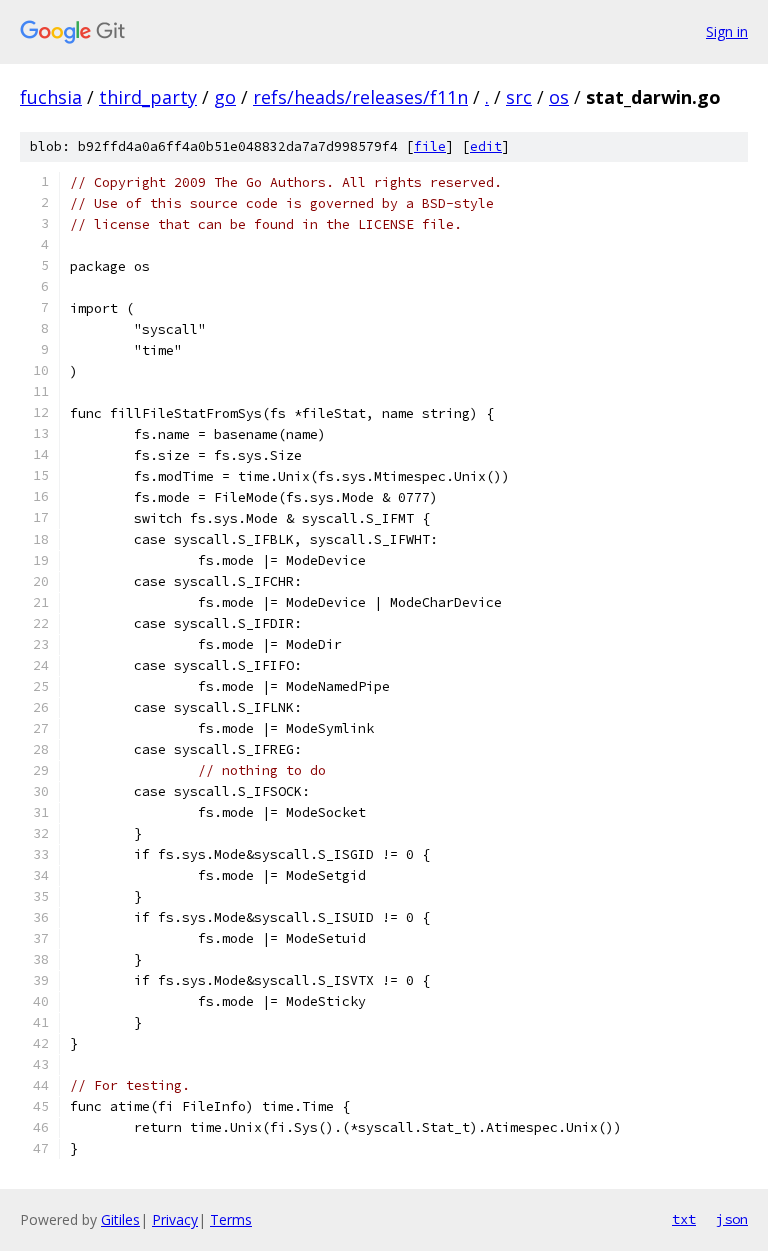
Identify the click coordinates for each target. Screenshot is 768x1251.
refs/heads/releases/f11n (360, 97)
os (559, 97)
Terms (231, 1219)
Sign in (727, 31)
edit (486, 146)
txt (684, 1219)
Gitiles (120, 1219)
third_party (148, 97)
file (430, 146)
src (519, 97)
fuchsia (51, 97)
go (225, 97)
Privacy (175, 1219)
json (732, 1219)
